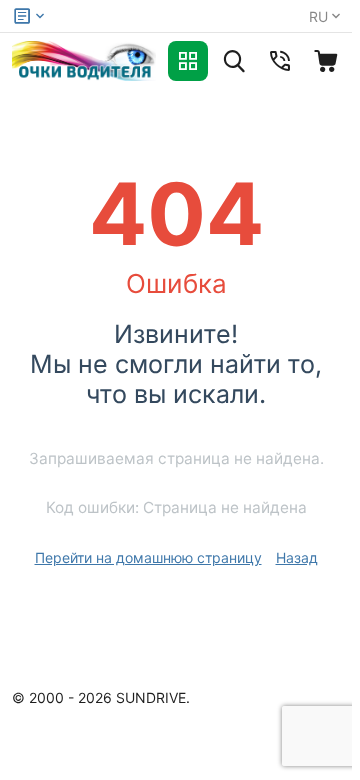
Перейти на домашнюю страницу (148, 557)
